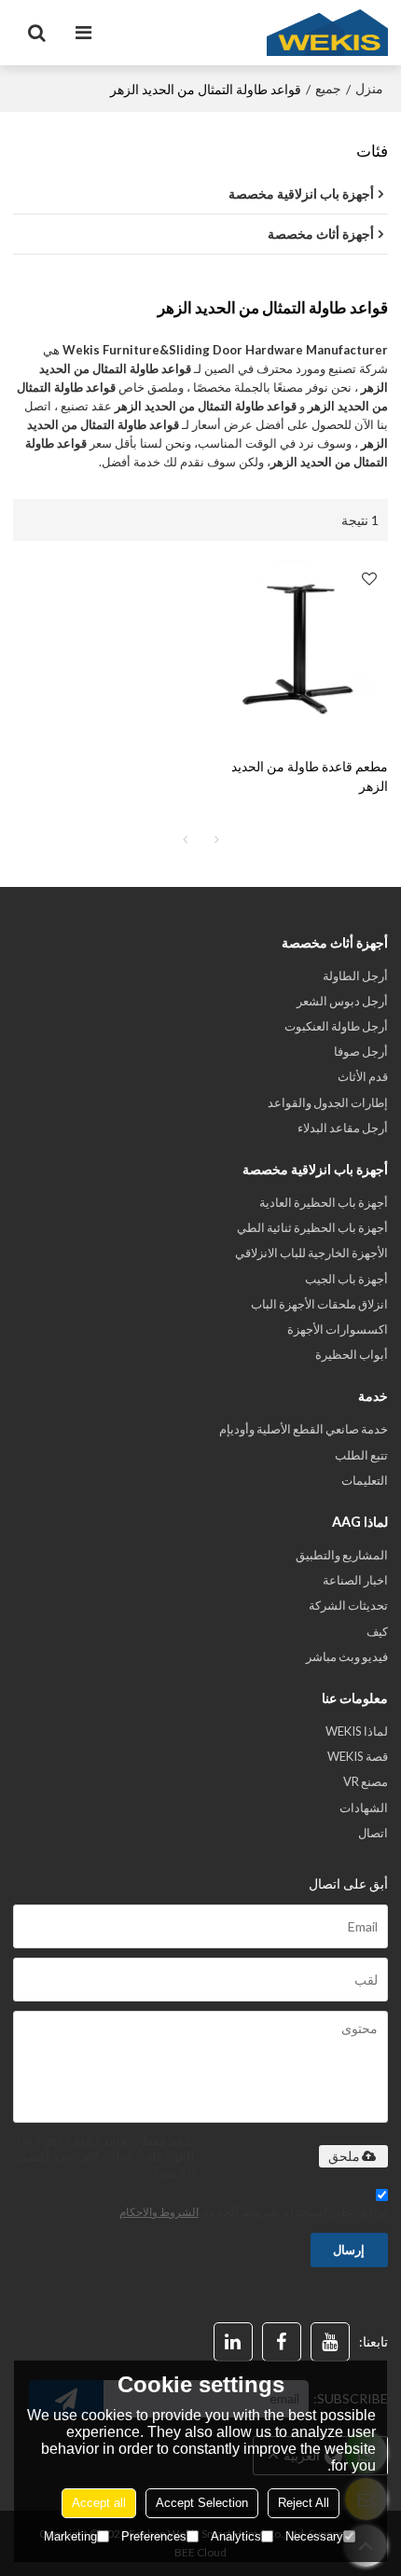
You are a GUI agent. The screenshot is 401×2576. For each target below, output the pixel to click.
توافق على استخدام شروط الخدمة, (254, 2211)
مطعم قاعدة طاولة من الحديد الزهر (310, 776)
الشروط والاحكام (159, 2212)
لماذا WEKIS (357, 1731)
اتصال (373, 1833)
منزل (369, 88)
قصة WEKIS (358, 1756)
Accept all (99, 2503)
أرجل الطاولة (355, 976)
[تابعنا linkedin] (233, 2342)
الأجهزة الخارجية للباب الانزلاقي (311, 1253)
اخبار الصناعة (355, 1580)
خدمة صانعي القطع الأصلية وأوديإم (304, 1429)
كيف (377, 1631)
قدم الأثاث (363, 1076)
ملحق (344, 2156)
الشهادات (364, 1807)
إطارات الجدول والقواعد (328, 1102)
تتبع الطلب (361, 1455)
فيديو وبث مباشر (347, 1656)
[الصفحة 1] (185, 839)
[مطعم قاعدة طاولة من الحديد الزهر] (299, 649)
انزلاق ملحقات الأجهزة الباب (319, 1304)
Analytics (236, 2536)
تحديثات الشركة (348, 1605)
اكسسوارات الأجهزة (338, 1329)
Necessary (314, 2536)
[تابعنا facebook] (282, 2342)
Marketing (70, 2536)
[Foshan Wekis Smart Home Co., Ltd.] (327, 33)
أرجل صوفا (361, 1051)
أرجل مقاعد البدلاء (343, 1128)
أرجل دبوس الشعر (342, 1001)
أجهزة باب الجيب (346, 1279)
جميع (328, 88)
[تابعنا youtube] (330, 2342)
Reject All (304, 2503)
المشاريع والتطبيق (342, 1555)
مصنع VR (366, 1781)
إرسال (349, 2250)
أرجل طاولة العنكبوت (336, 1026)
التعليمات (365, 1480)
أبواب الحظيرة (352, 1354)
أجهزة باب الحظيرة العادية (324, 1202)
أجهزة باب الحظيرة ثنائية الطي (312, 1227)
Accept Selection (202, 2503)
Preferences (154, 2536)
